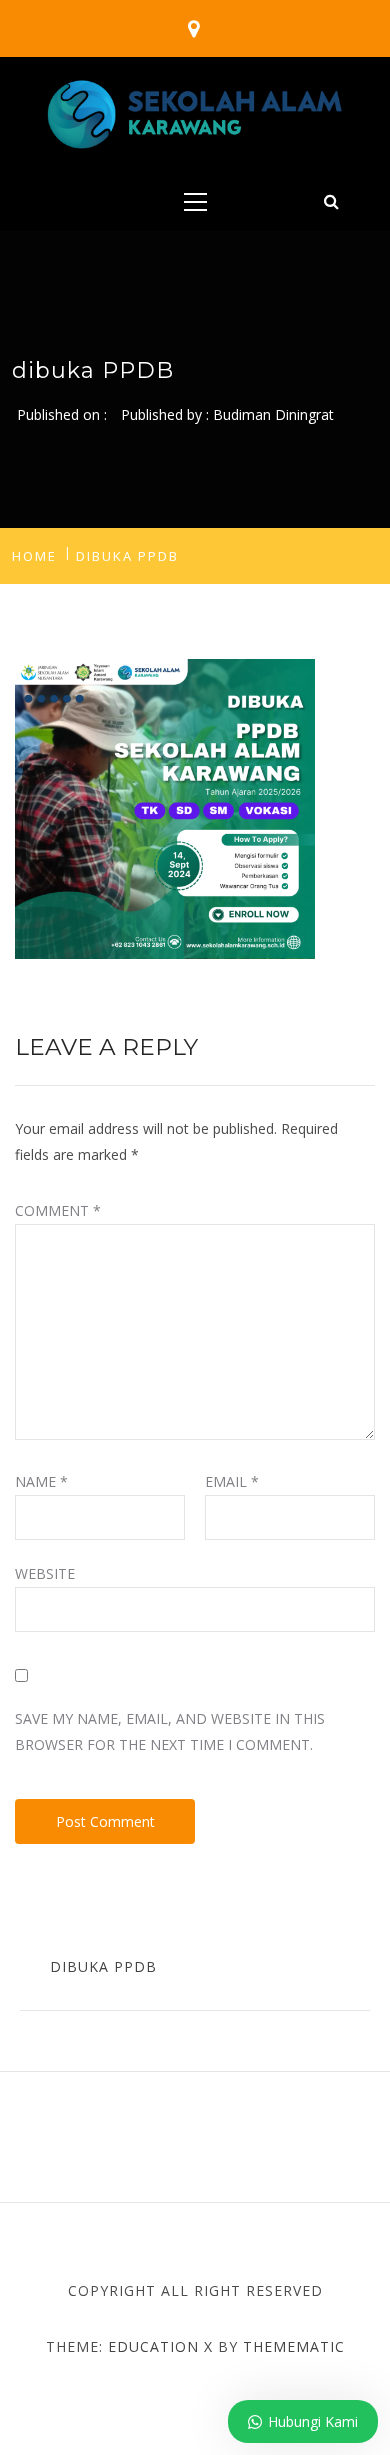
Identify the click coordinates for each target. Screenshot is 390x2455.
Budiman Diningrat (273, 414)
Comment (58, 1210)
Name (41, 1481)
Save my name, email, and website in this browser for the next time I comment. (170, 1731)
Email (232, 1481)
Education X (160, 2346)
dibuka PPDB (103, 1966)
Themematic (294, 2346)
